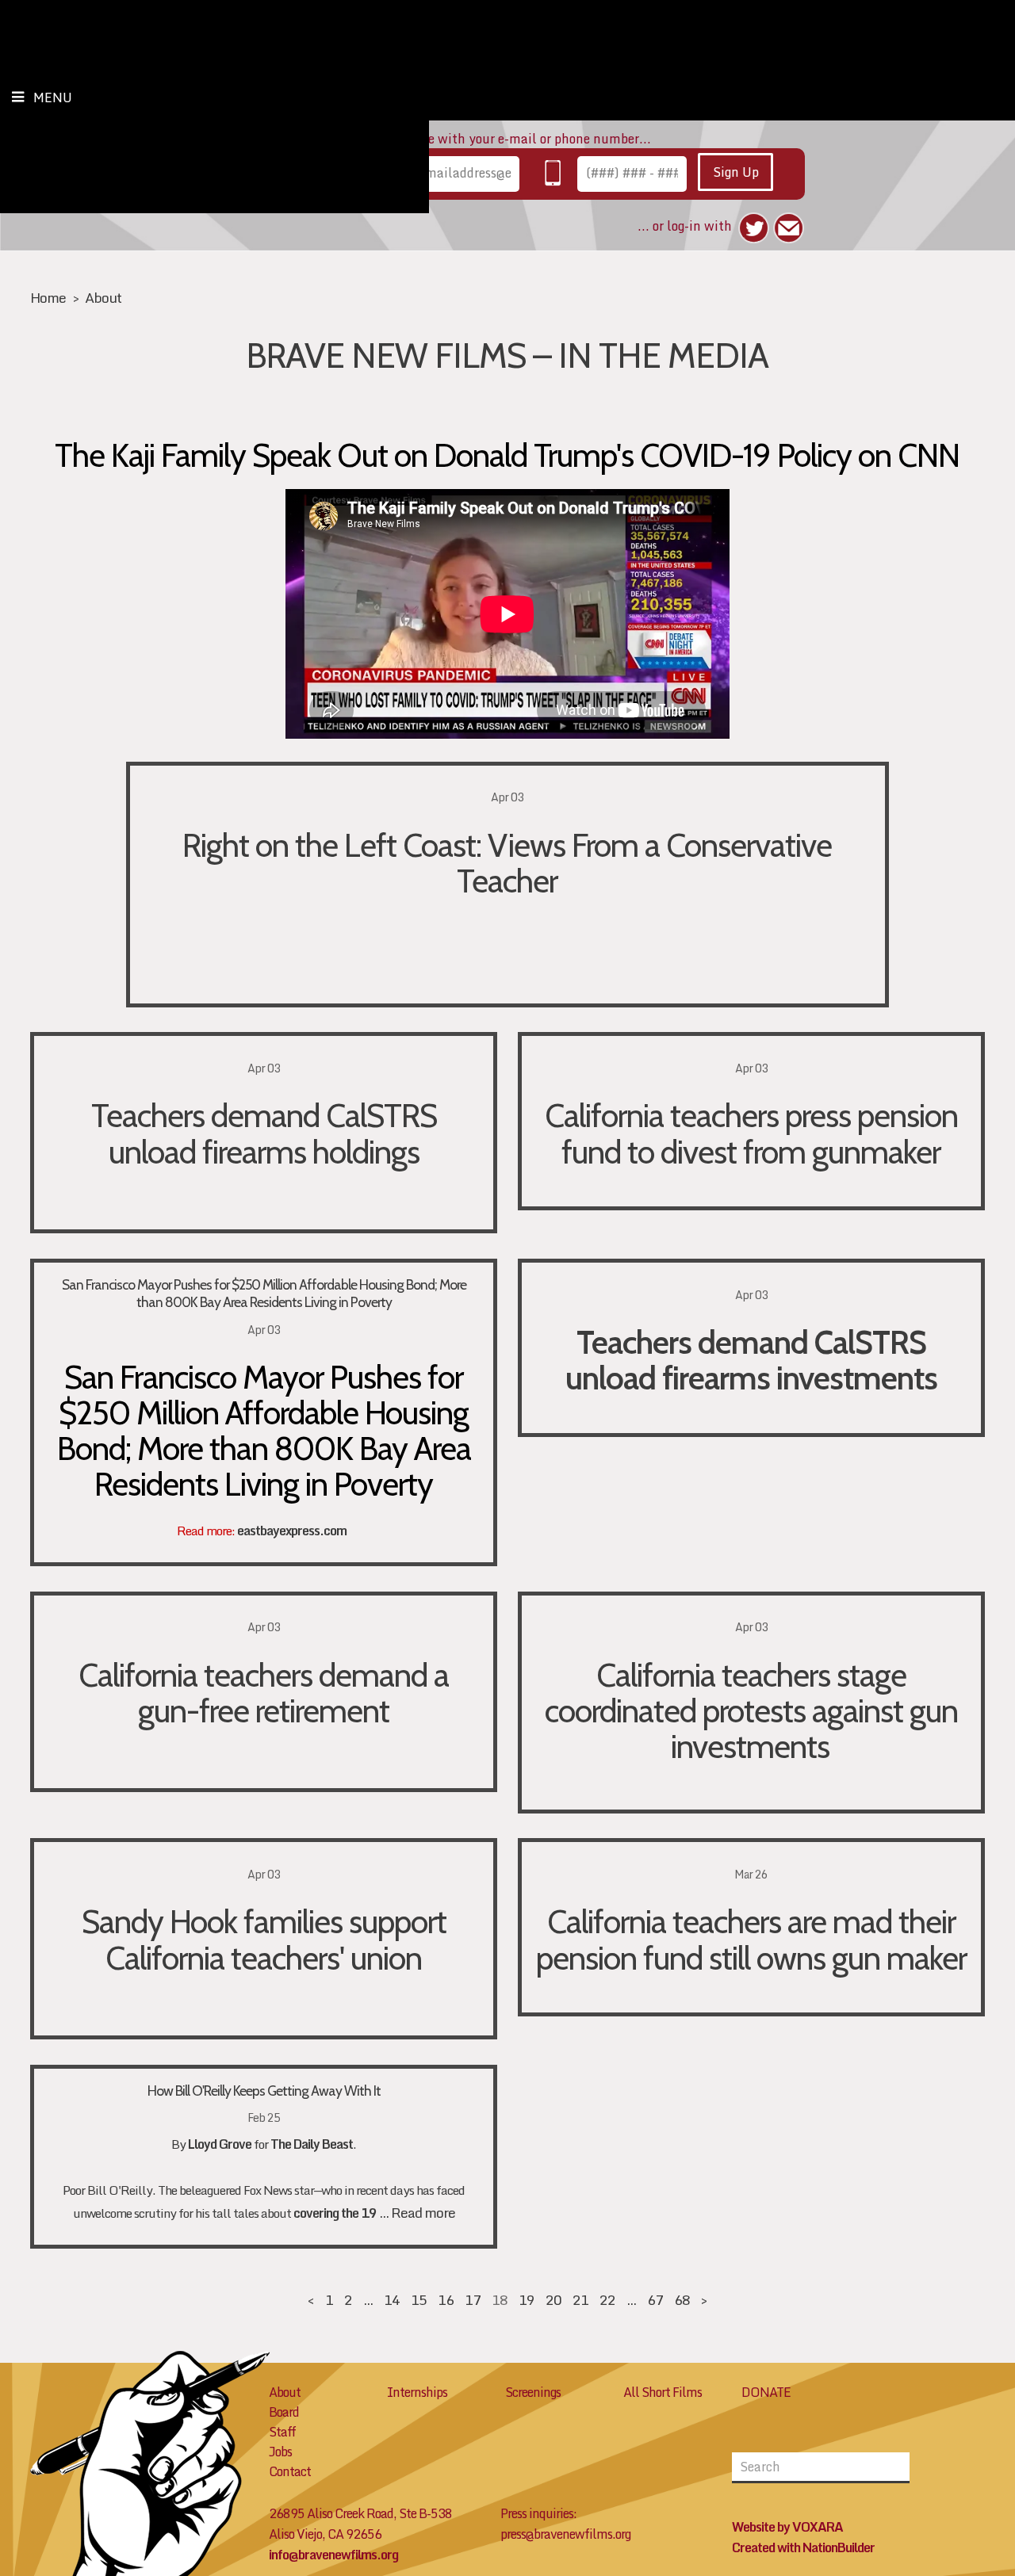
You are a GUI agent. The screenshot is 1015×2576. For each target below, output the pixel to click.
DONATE (766, 2392)
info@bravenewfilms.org (333, 2555)
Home (48, 298)
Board (284, 2412)
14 (392, 2300)
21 (580, 2300)
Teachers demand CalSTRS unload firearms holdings (264, 1133)
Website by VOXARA (787, 2527)
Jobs (280, 2452)
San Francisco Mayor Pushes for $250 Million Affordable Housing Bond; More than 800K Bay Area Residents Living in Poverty (264, 1293)
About (103, 298)
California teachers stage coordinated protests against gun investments (751, 1710)
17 (473, 2300)
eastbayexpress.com (292, 1531)
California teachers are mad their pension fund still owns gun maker (751, 1939)
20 (553, 2300)
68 (682, 2300)
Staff (282, 2432)
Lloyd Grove (220, 2144)
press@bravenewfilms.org (565, 2534)
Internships (417, 2392)
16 (446, 2300)
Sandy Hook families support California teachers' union (264, 1939)
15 (419, 2300)
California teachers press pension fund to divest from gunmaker (751, 1133)
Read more (423, 2213)
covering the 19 (335, 2213)
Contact (290, 2471)
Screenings (533, 2392)
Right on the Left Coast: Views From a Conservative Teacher (507, 863)
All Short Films (663, 2392)
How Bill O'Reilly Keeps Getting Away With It (264, 2091)
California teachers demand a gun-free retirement (264, 1693)
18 (500, 2300)
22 (607, 2300)
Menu (53, 97)
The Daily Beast (312, 2144)
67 (655, 2300)
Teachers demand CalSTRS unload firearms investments (751, 1360)
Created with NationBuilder (803, 2547)
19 (527, 2300)
